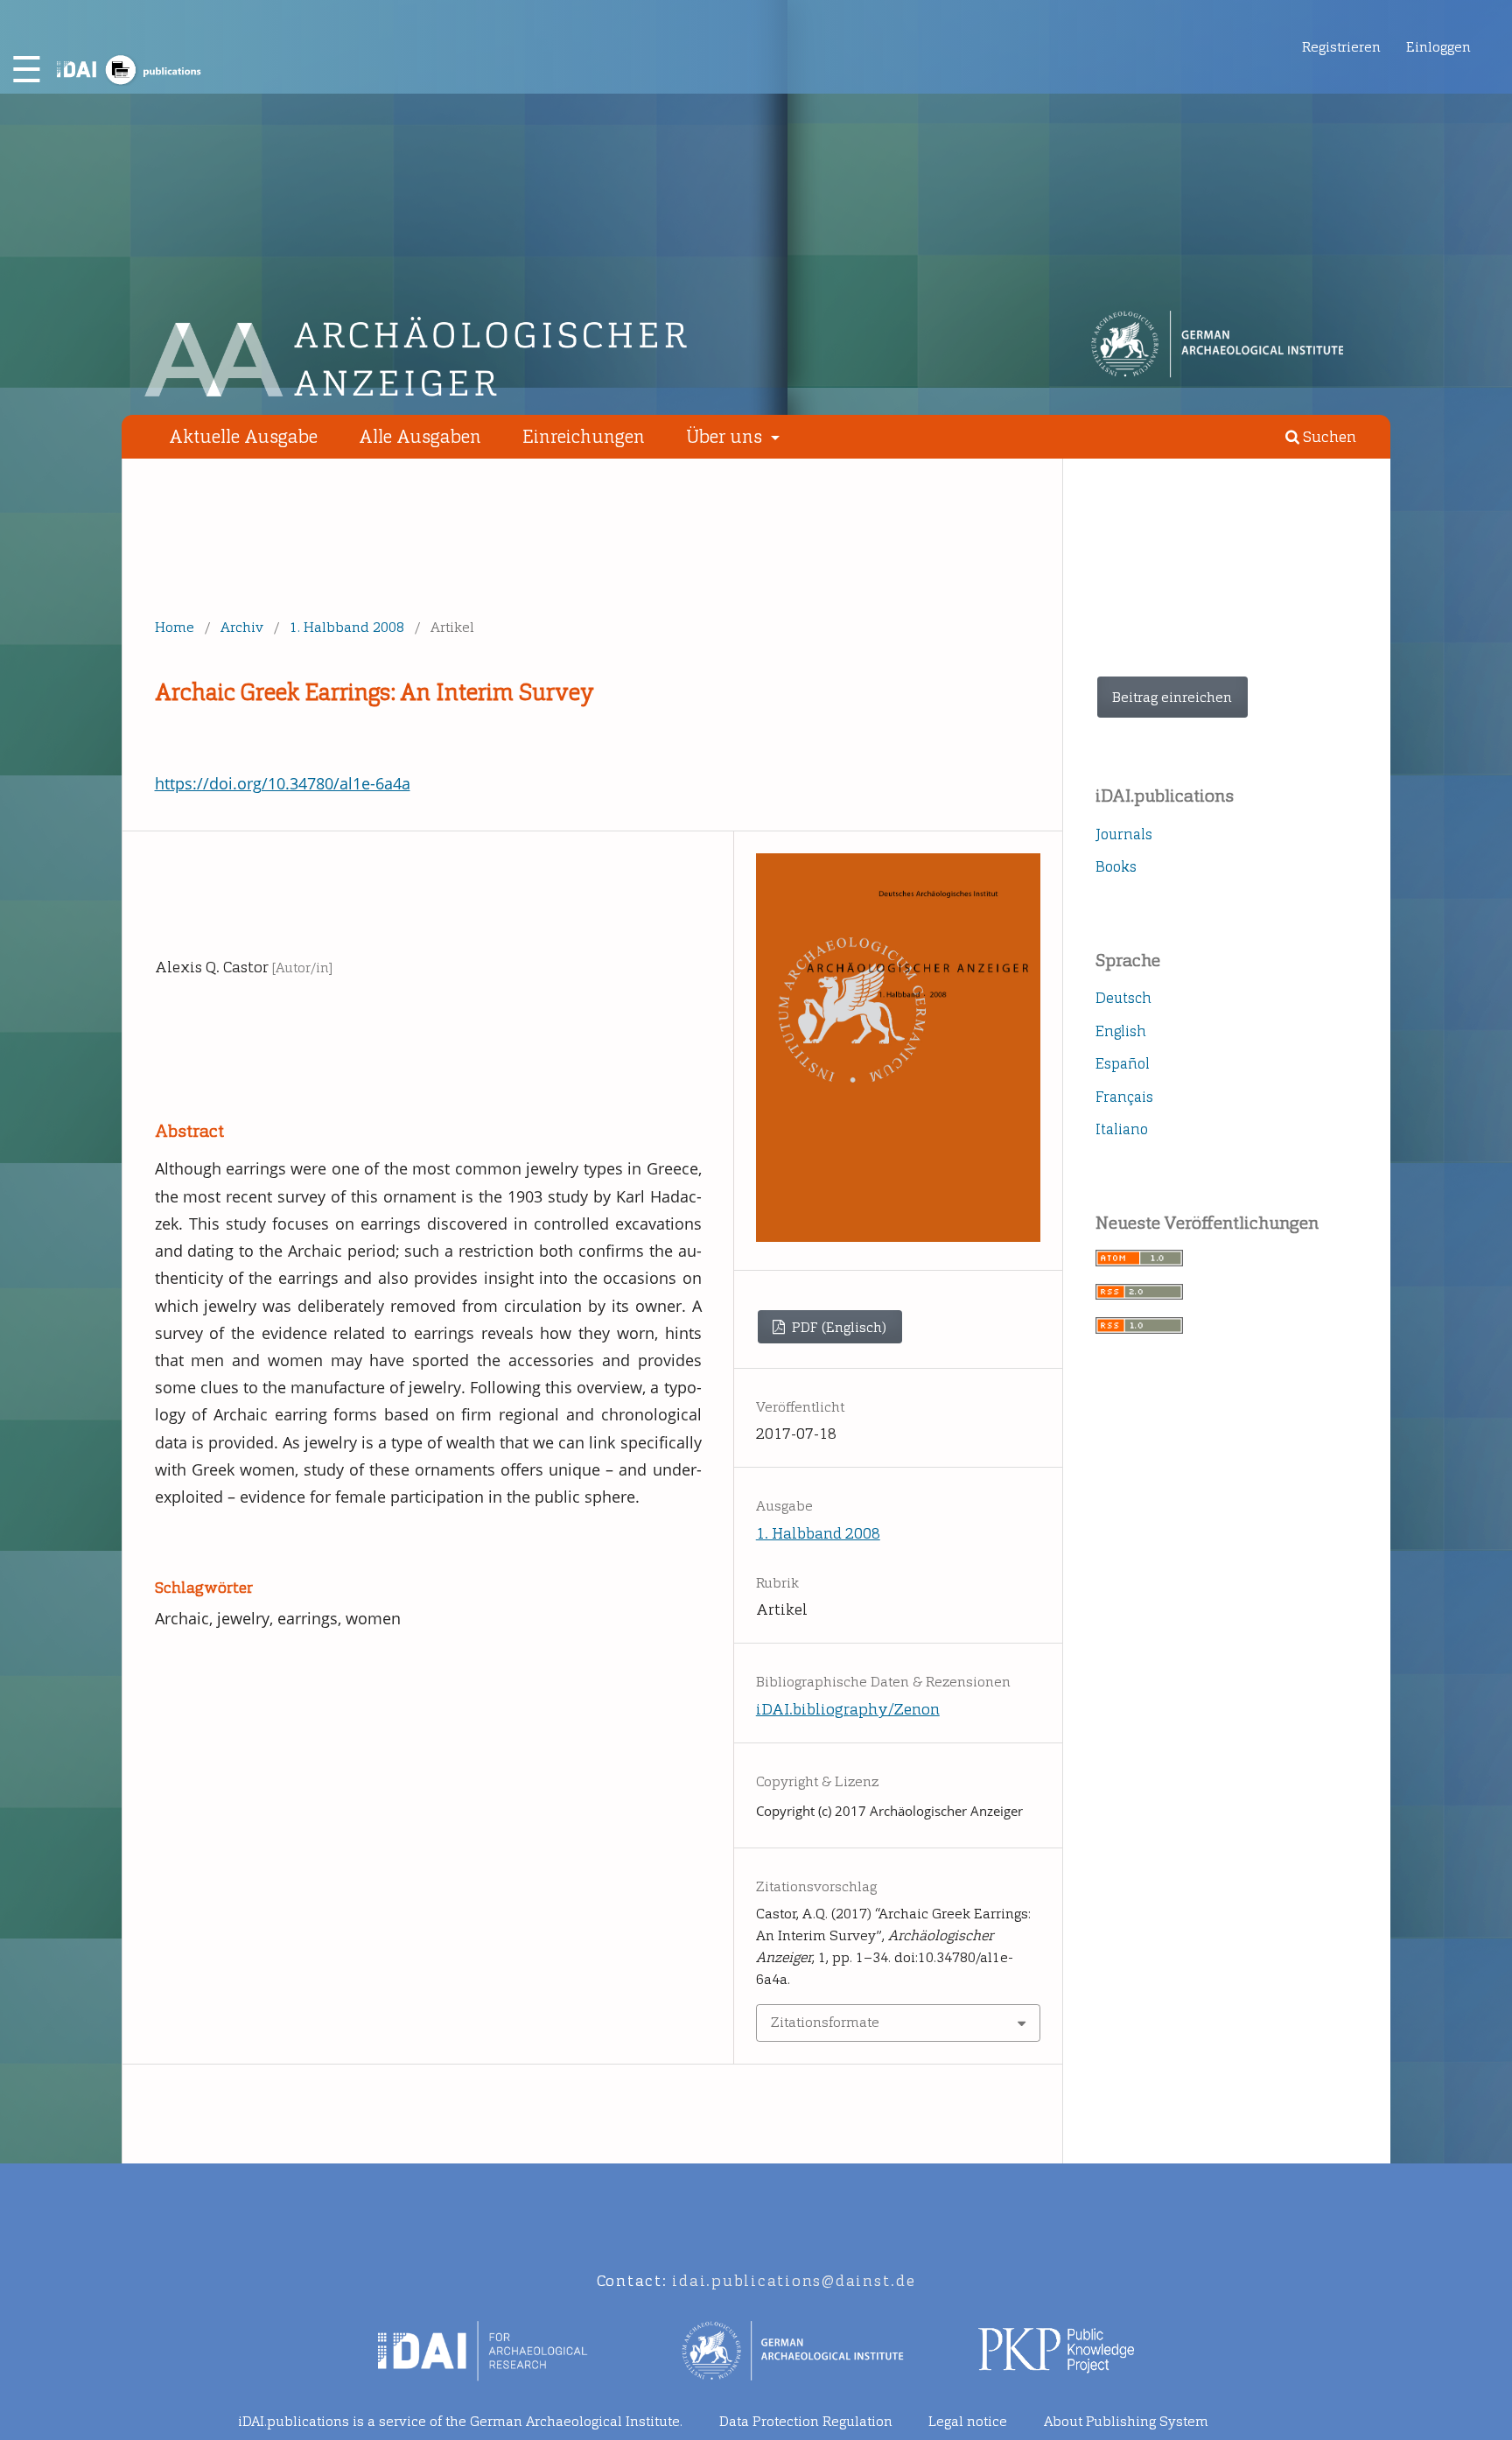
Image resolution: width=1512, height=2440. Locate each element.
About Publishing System (1126, 2421)
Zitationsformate (825, 2022)
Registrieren (1341, 47)
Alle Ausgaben (420, 437)
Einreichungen (584, 437)
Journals (1124, 834)
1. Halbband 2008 (347, 627)
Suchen (1328, 437)
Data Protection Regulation (806, 2421)
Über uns (726, 437)
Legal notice (968, 2421)
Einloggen (1438, 47)
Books (1116, 866)
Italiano (1122, 1129)
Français (1124, 1097)
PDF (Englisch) (837, 1327)
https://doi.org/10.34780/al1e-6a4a (283, 783)
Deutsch (1123, 998)
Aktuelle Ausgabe (243, 437)
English (1121, 1031)
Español (1123, 1063)
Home (175, 627)
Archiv (242, 627)
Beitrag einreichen (1172, 697)
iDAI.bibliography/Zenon (848, 1710)
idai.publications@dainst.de (794, 2281)
